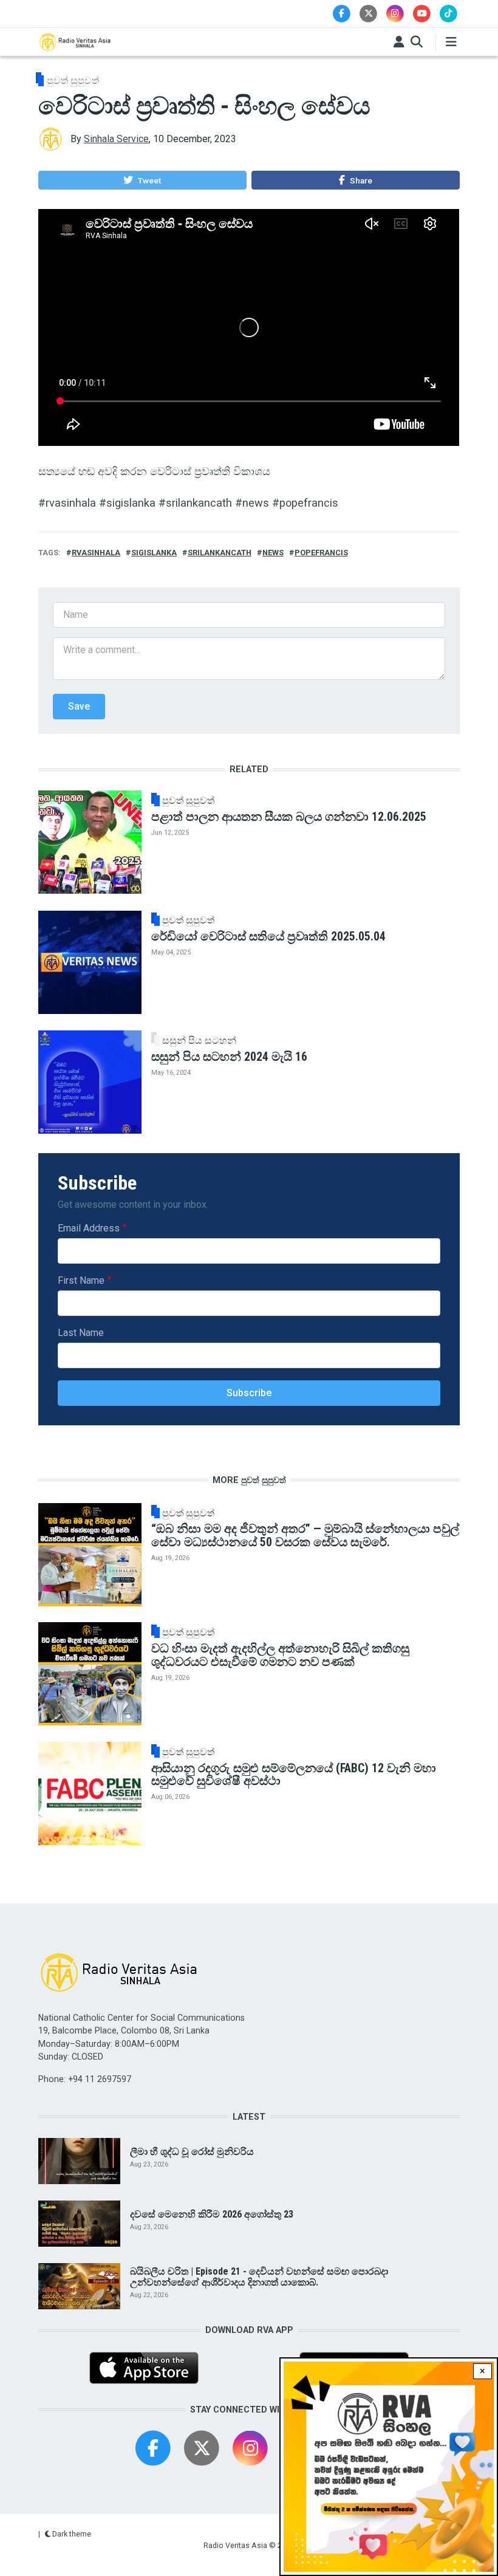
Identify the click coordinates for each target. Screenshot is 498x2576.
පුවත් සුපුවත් (73, 80)
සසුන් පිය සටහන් (199, 1041)
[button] (142, 180)
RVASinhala (96, 553)
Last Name (81, 1333)
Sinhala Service (116, 139)
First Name (81, 1280)
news (273, 553)
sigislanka (154, 553)
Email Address (89, 1228)
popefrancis (321, 553)
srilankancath (220, 553)
